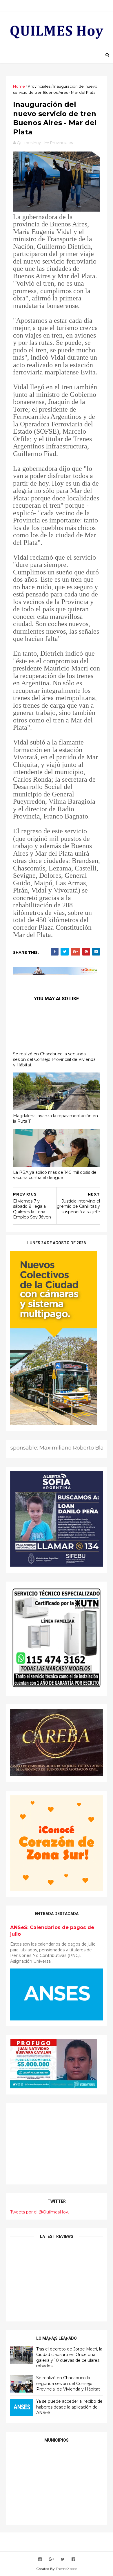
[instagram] (40, 2559)
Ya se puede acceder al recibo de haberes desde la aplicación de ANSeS (69, 2407)
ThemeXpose (66, 2569)
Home (19, 86)
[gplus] (51, 2559)
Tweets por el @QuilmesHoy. (40, 2212)
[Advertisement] (57, 2144)
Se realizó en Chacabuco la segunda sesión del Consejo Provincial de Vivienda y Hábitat (54, 1059)
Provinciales (39, 86)
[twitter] (63, 2559)
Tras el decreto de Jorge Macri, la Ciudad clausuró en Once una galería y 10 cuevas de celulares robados (69, 2358)
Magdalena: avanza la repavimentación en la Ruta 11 (55, 1118)
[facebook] (73, 2559)
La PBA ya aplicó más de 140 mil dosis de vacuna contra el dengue (55, 1175)
